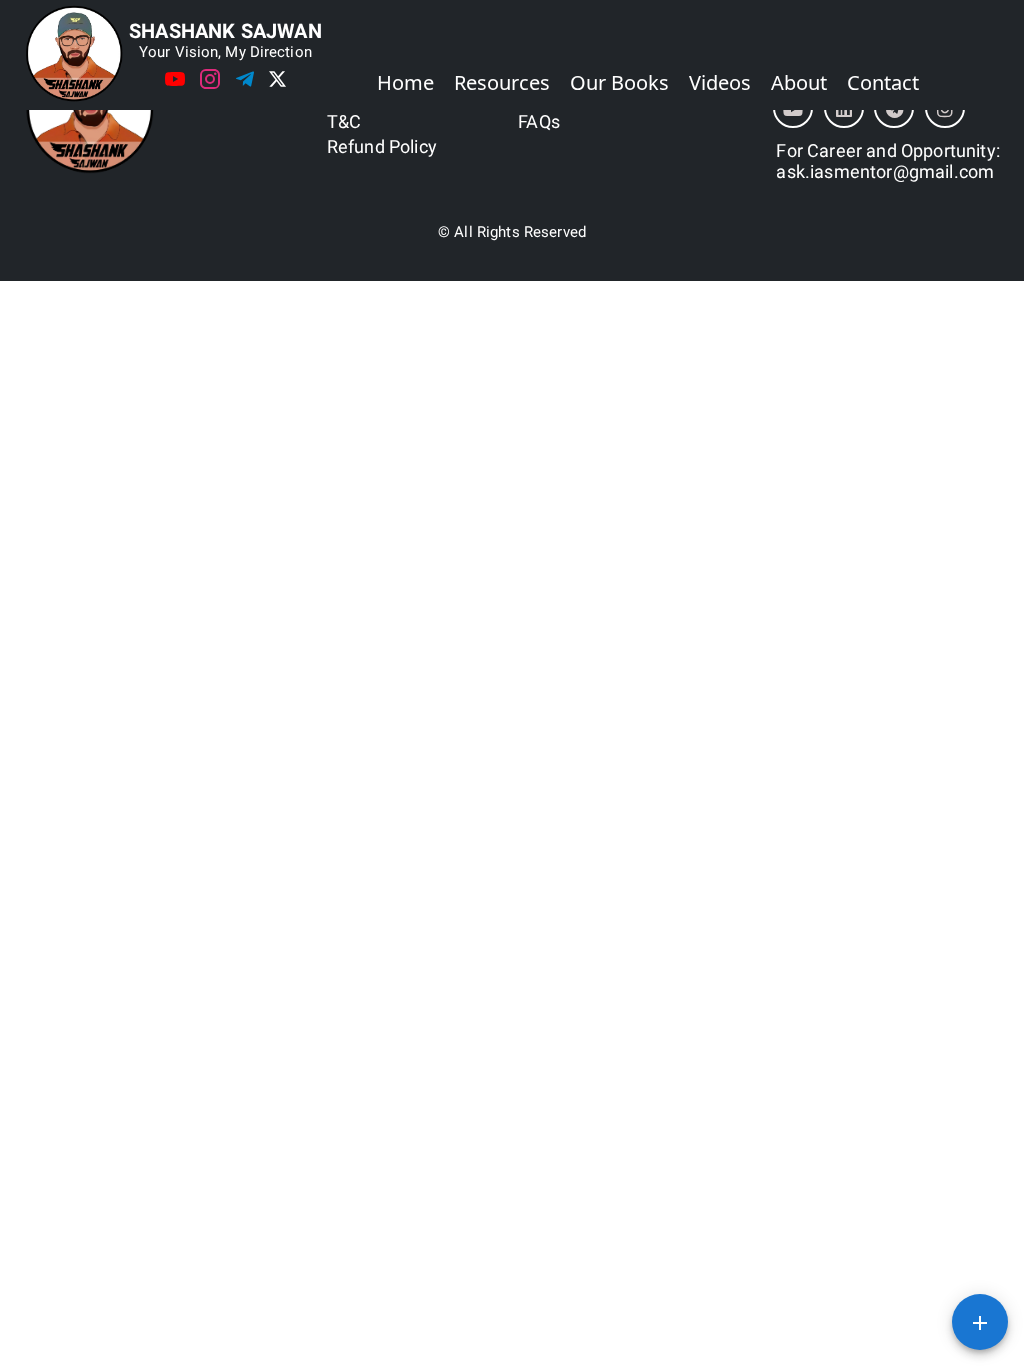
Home (405, 82)
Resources (502, 82)
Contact (883, 82)
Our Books (619, 82)
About (799, 82)
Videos (720, 82)
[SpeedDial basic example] (980, 1322)
